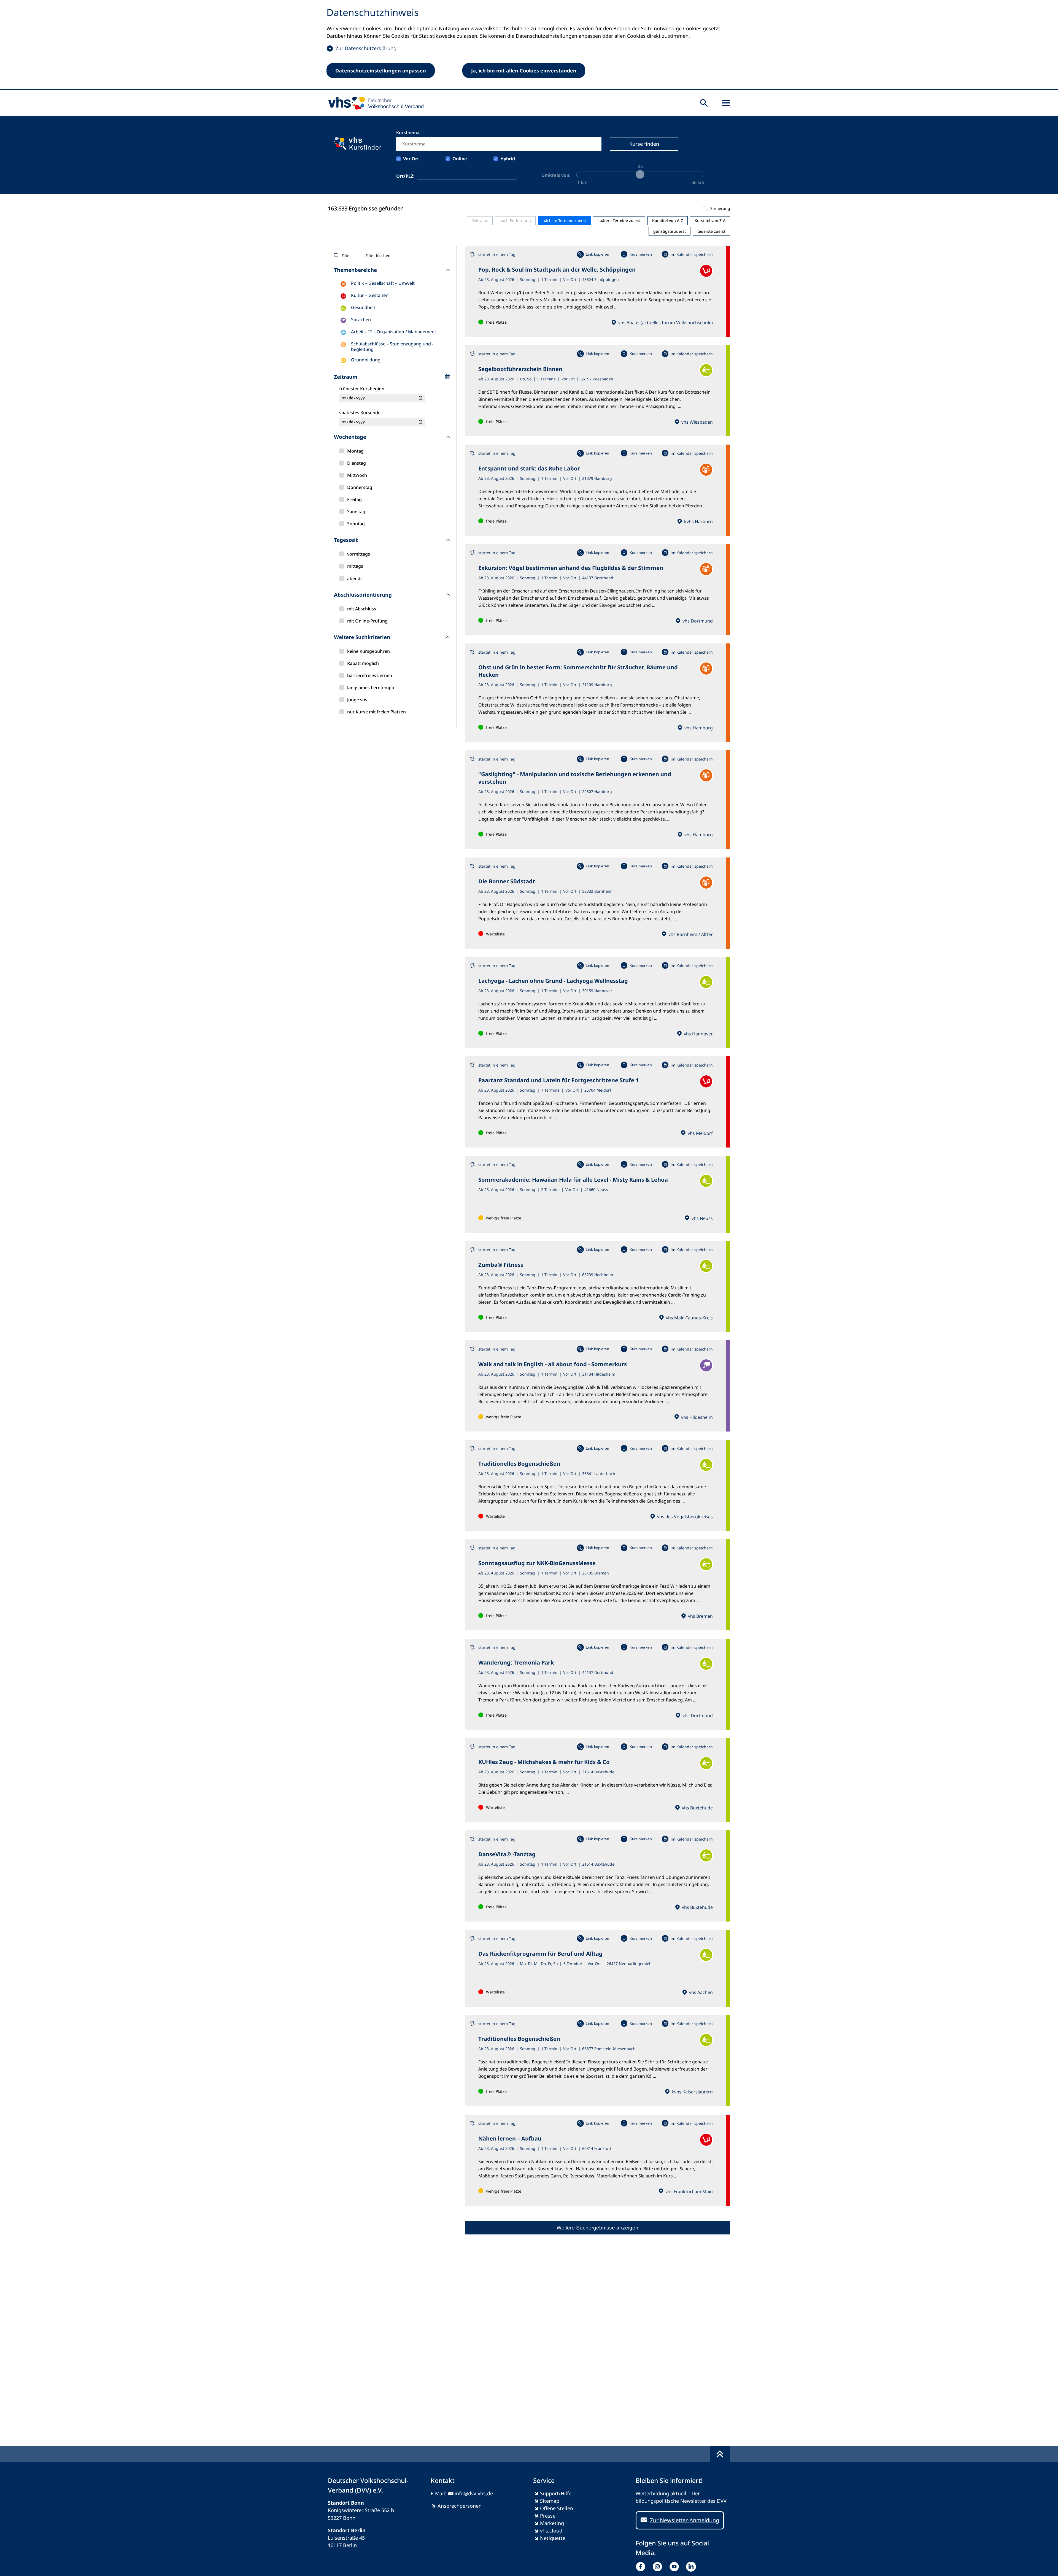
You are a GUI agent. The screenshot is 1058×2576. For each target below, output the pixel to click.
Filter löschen (378, 255)
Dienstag (357, 463)
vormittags (359, 554)
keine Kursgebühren (369, 651)
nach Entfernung (515, 220)
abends (355, 578)
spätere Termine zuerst (619, 220)
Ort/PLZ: (405, 176)
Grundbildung (366, 360)
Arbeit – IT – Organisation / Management (394, 332)
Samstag (356, 512)
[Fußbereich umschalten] (720, 2454)
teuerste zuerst (711, 231)
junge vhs (357, 700)
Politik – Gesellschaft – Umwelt (383, 283)
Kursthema (408, 132)
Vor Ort (411, 159)
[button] (597, 209)
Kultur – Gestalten (370, 295)
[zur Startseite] (374, 103)
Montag (355, 451)
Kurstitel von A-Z (668, 220)
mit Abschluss (362, 609)
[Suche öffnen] (704, 103)
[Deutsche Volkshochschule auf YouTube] (675, 2567)
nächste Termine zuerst (564, 220)
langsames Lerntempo (371, 688)
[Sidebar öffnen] (726, 103)
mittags (355, 566)
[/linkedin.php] (692, 2567)
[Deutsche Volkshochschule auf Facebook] (642, 2567)
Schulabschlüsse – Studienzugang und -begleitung (392, 347)
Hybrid (508, 159)
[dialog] (529, 45)
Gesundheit (363, 307)
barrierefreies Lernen (370, 675)
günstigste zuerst (670, 231)
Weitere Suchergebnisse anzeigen (597, 2228)
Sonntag (356, 524)
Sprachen (361, 320)
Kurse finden (644, 144)
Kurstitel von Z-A (710, 220)
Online (460, 159)
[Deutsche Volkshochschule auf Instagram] (659, 2567)
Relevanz (480, 220)
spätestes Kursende (360, 413)
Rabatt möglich (363, 663)
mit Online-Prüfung (367, 621)
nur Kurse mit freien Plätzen (376, 712)
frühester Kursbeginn (362, 389)
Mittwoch (357, 475)
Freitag (354, 499)
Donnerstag (360, 487)
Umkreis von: (556, 175)
